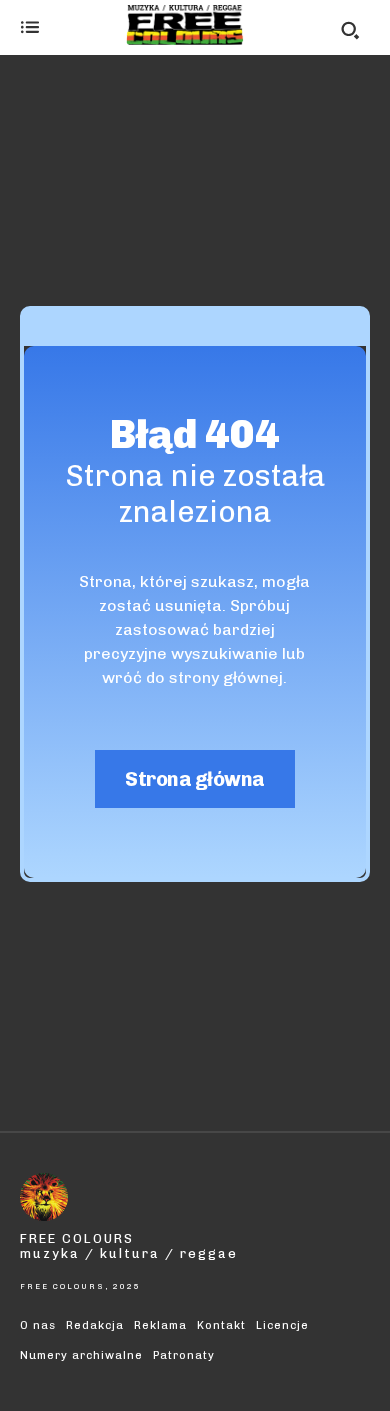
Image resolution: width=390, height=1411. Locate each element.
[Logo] (185, 25)
